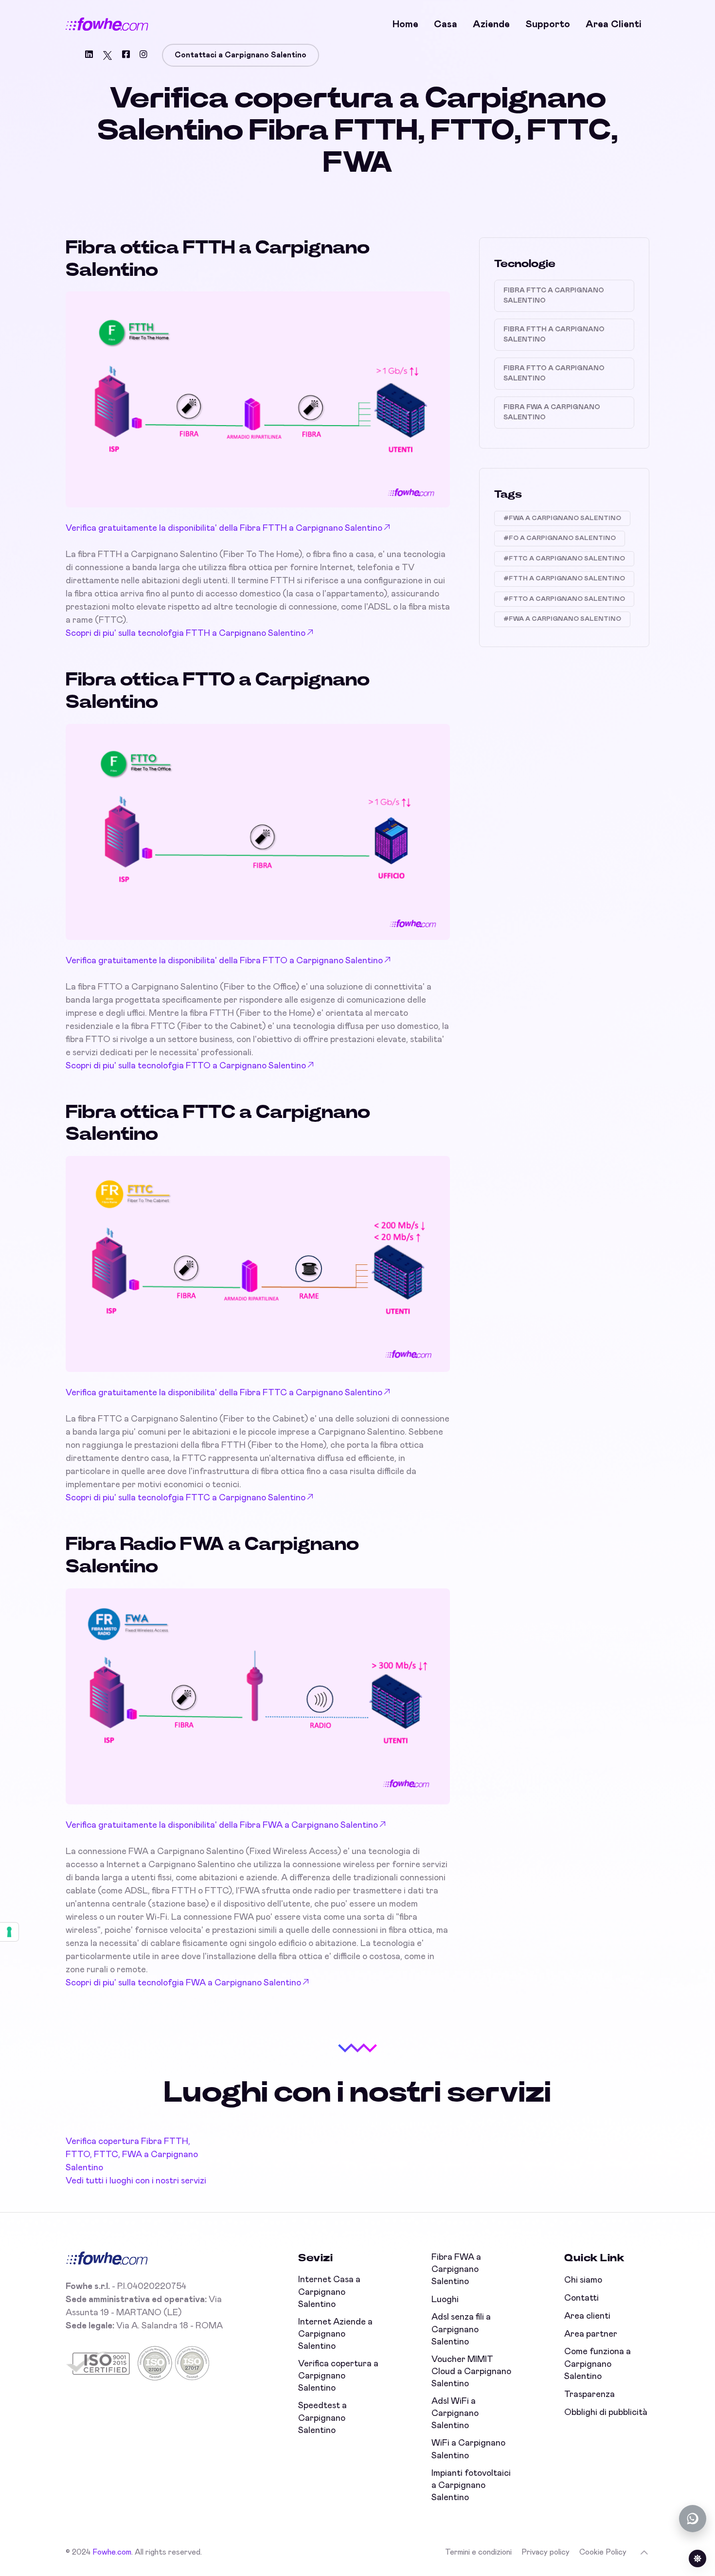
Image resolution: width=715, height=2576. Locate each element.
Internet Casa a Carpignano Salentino (329, 2292)
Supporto (548, 24)
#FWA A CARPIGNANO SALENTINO (562, 518)
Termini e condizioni (478, 2552)
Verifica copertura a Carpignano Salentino (338, 2376)
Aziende (491, 24)
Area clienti (614, 24)
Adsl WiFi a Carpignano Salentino (455, 2414)
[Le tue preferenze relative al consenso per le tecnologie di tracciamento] (9, 1932)
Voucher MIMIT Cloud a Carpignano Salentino (471, 2372)
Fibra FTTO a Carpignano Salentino (554, 373)
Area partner (591, 2334)
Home (405, 24)
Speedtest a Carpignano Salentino (322, 2418)
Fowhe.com (112, 2552)
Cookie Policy (603, 2552)
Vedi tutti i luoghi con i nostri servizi (136, 2181)
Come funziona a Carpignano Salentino (598, 2364)
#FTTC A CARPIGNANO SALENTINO (564, 559)
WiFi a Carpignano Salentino (468, 2449)
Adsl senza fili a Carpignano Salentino (461, 2329)
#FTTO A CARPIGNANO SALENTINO (564, 599)
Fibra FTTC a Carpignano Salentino (554, 296)
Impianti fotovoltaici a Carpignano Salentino (471, 2486)
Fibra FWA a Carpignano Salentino (552, 412)
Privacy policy (545, 2552)
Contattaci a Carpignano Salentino (241, 55)
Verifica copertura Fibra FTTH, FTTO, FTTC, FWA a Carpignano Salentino (132, 2155)
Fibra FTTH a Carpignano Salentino (554, 334)
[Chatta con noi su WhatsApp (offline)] (693, 2519)
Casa (446, 24)
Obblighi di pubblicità (606, 2413)
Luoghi (445, 2300)
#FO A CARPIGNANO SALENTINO (560, 538)
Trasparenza (590, 2395)
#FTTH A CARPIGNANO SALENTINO (564, 579)
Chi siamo (583, 2280)
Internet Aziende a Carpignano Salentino (335, 2334)
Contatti (581, 2298)
